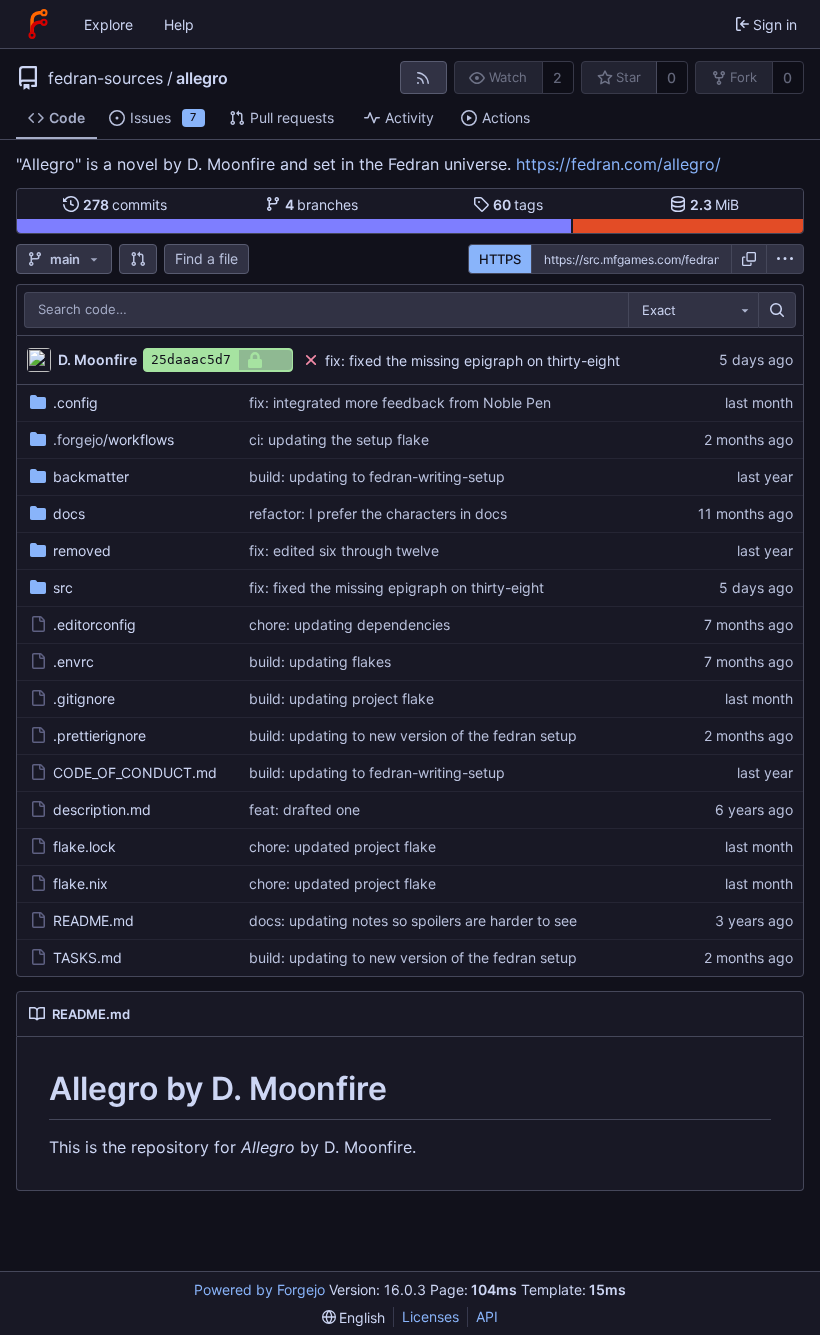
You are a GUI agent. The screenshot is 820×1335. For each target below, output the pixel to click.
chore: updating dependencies (349, 624)
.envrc (73, 661)
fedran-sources (105, 78)
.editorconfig (94, 624)
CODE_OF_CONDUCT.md (135, 772)
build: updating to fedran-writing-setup (377, 476)
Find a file (206, 258)
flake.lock (84, 846)
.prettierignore (99, 735)
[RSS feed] (423, 77)
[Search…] (777, 310)
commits (125, 204)
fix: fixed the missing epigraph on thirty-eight (472, 360)
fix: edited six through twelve (344, 550)
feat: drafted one (304, 809)
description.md (102, 809)
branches (322, 204)
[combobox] (693, 310)
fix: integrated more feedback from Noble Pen (400, 402)
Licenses (430, 1316)
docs (69, 513)
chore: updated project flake (342, 846)
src (63, 587)
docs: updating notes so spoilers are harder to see (413, 920)
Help (179, 24)
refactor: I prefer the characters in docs (378, 513)
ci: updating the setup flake (339, 439)
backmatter (91, 476)
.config (75, 402)
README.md (93, 920)
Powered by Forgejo (259, 1289)
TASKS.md (87, 957)
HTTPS (500, 259)
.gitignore (84, 698)
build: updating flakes (320, 661)
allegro (202, 78)
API (487, 1316)
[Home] (38, 24)
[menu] (785, 259)
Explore (108, 24)
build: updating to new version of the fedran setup (413, 735)
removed (82, 550)
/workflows (113, 439)
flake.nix (80, 883)
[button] (138, 259)
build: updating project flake (341, 698)
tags (518, 204)
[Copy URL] (749, 259)
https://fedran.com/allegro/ (618, 164)
